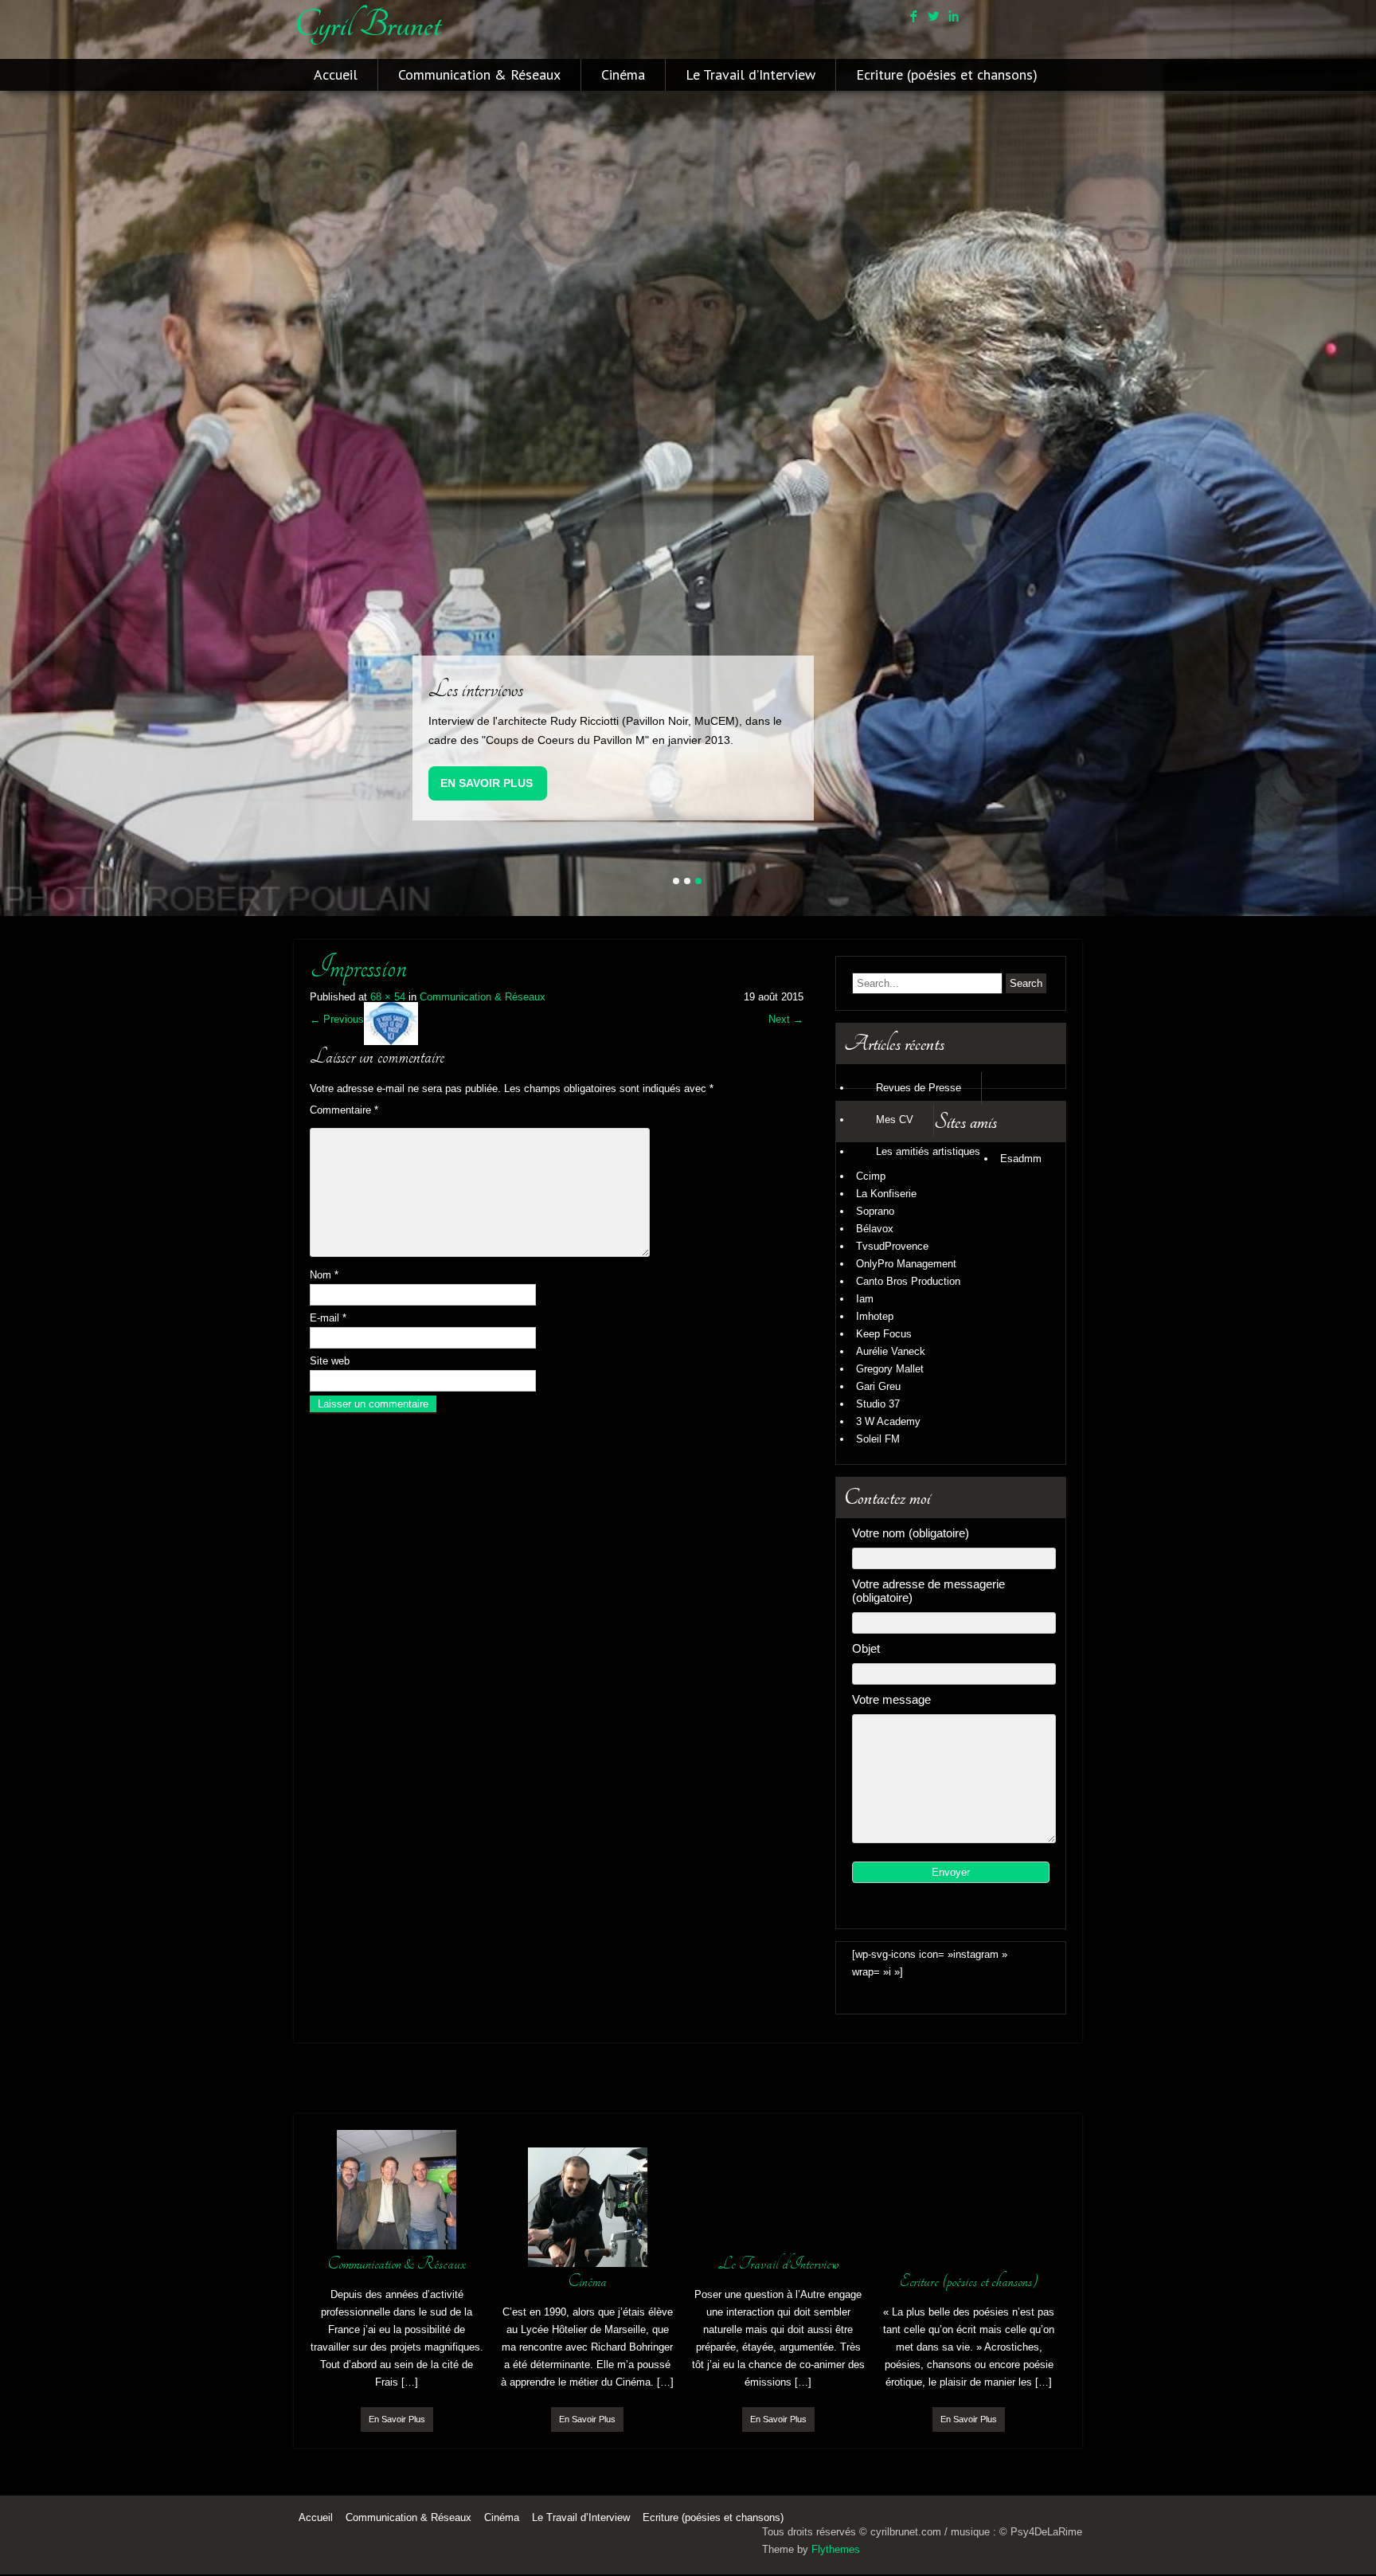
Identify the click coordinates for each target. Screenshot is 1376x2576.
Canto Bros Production (908, 1281)
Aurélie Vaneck (891, 1351)
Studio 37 (878, 1404)
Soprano (875, 1211)
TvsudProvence (892, 1246)
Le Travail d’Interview (751, 74)
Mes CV (895, 1120)
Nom (324, 1274)
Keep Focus (884, 1334)
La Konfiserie (886, 1194)
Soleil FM (878, 1439)
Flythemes (836, 2549)
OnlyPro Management (906, 1264)
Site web (330, 1360)
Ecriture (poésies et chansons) (947, 74)
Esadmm (1021, 1159)
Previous (337, 1019)
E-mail (328, 1317)
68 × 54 (388, 997)
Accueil (336, 74)
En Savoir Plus (487, 782)
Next (786, 1019)
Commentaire (344, 1110)
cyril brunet (367, 25)
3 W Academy (888, 1421)
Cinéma (623, 74)
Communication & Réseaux (479, 74)
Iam (865, 1299)
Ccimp (871, 1176)
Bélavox (875, 1229)
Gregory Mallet (890, 1369)
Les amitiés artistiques (928, 1151)
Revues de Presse (919, 1088)
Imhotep (875, 1316)
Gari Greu (878, 1386)
